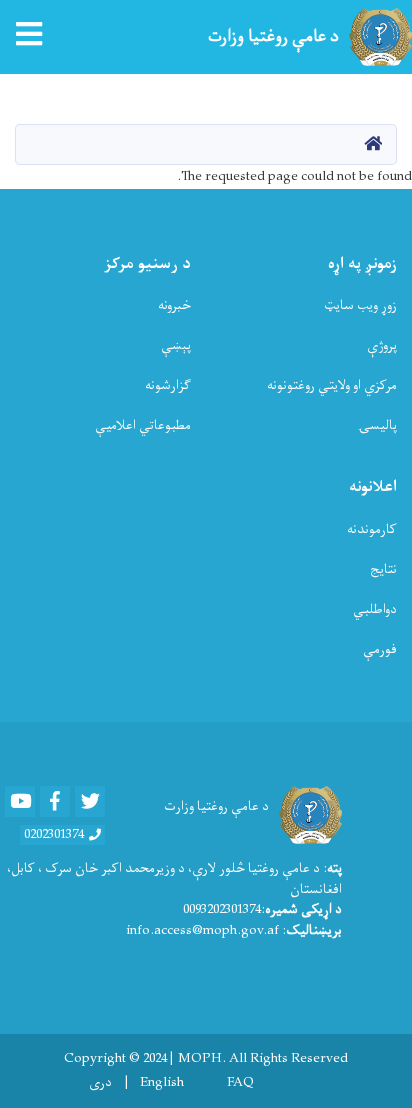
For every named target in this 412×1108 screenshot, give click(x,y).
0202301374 (54, 835)
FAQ (240, 1083)
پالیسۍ (377, 425)
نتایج (383, 569)
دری (100, 1083)
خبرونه (174, 305)
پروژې (382, 345)
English (162, 1083)
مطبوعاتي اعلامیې (143, 425)
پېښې (176, 345)
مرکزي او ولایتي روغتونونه (332, 385)
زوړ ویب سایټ (360, 305)
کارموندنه (372, 529)
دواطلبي (375, 609)
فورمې (380, 649)
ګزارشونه (168, 385)
